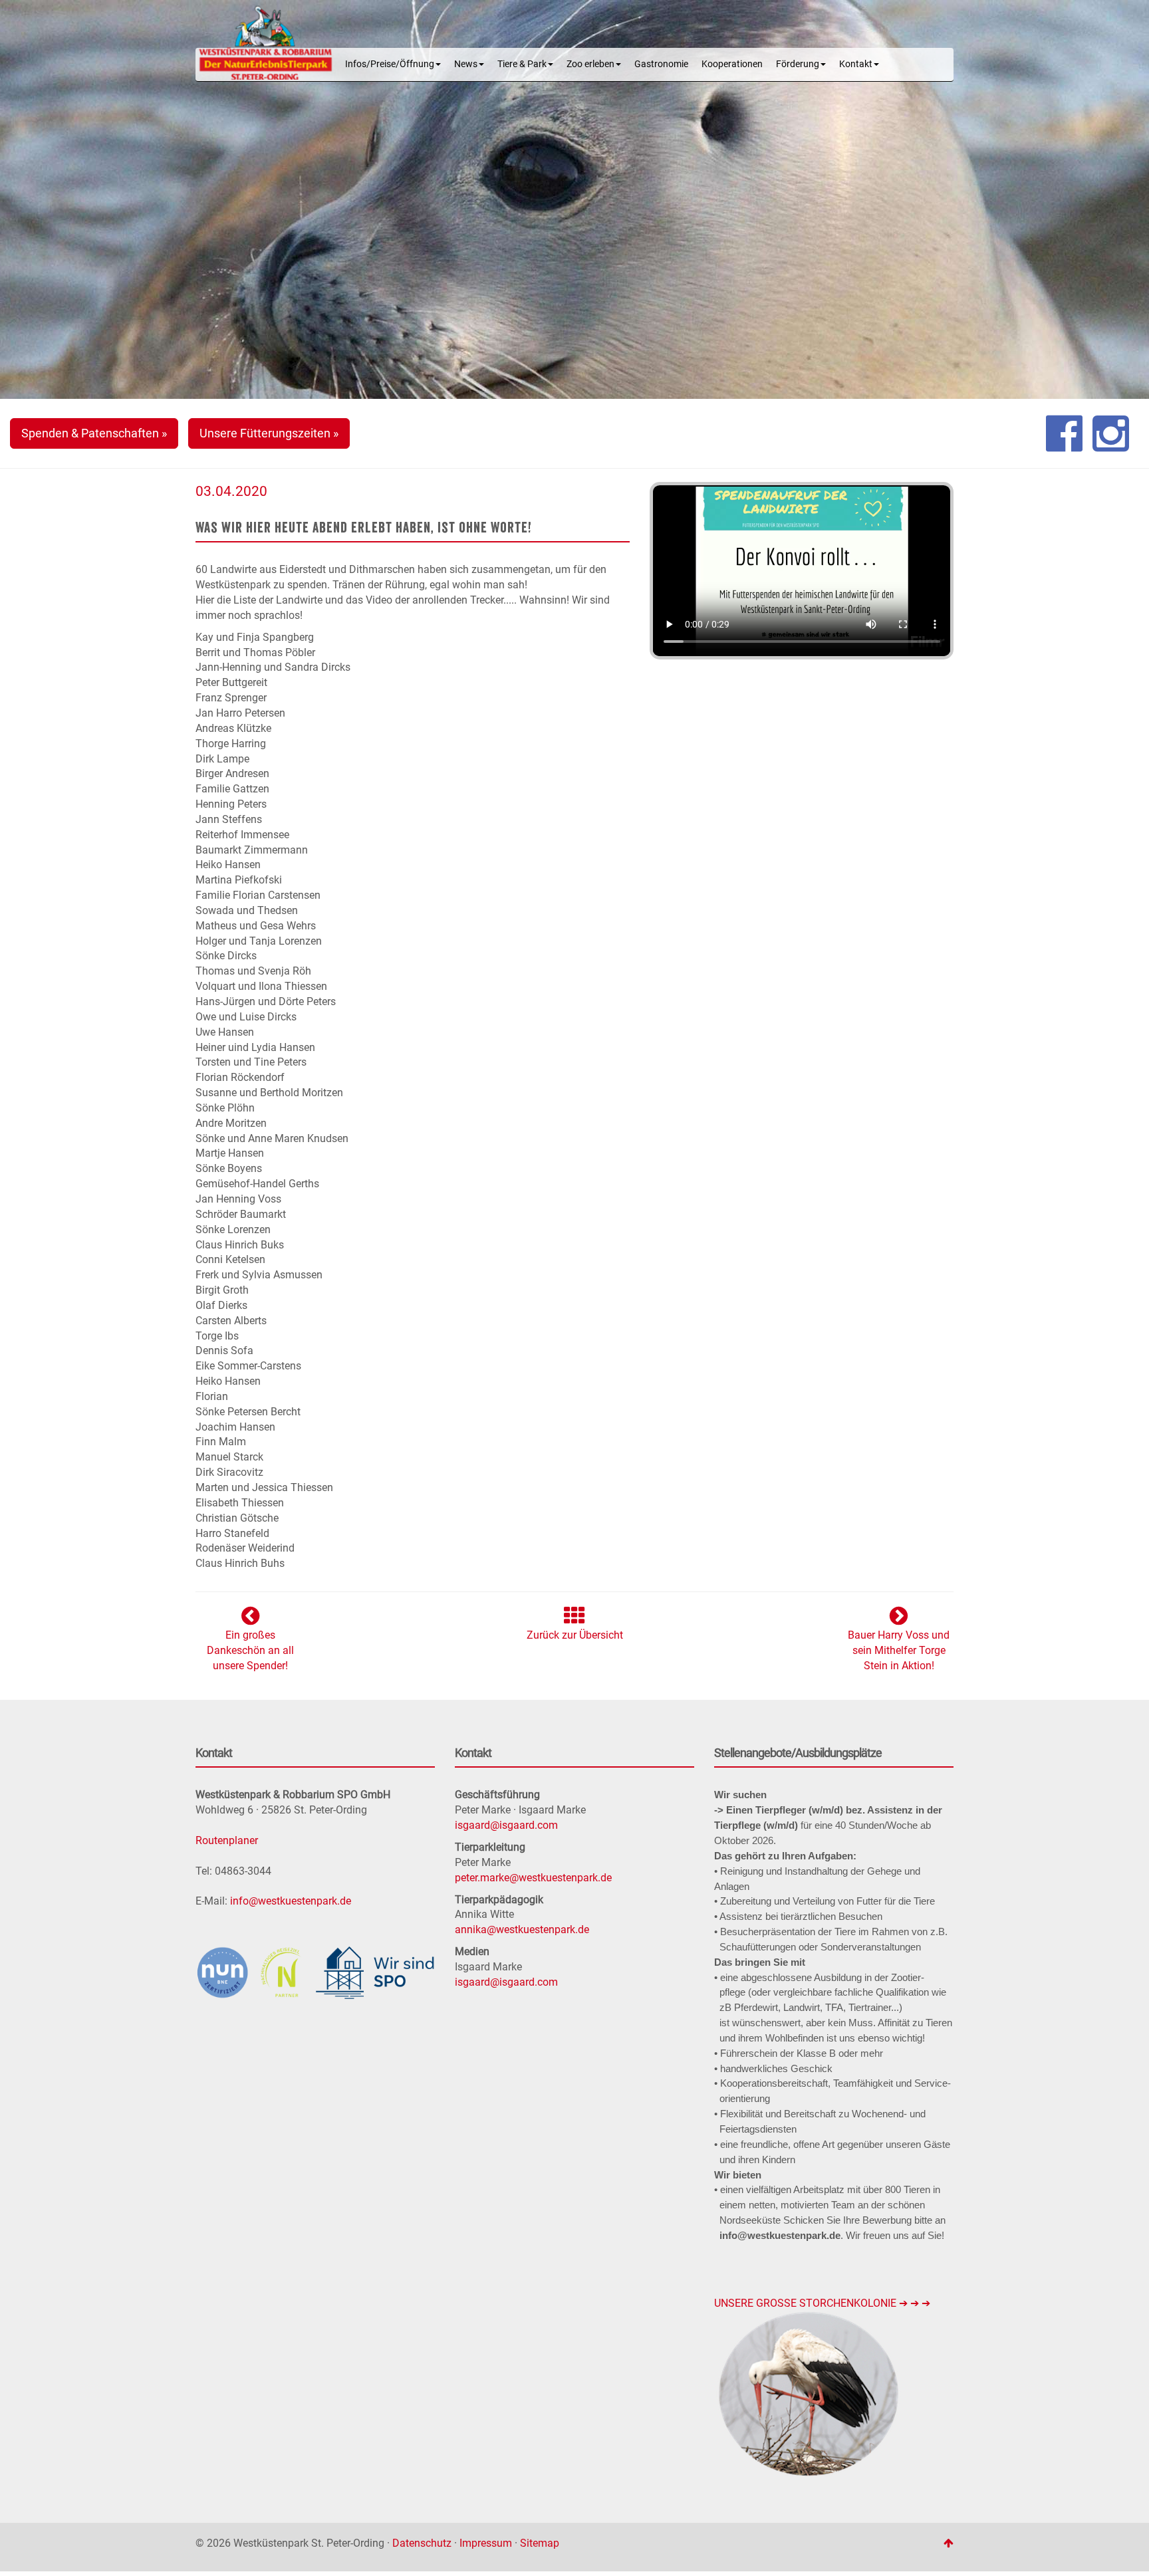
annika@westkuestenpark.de (522, 1930)
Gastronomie (661, 64)
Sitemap (540, 2543)
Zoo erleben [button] (590, 64)
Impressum (486, 2543)
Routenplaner (227, 1840)
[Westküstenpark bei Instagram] (1111, 433)
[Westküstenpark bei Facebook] (1064, 433)
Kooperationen (732, 64)
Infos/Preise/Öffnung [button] (390, 64)
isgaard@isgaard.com (506, 1825)
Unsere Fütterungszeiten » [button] (269, 433)
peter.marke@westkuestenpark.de (533, 1878)
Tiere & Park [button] (522, 64)
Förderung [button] (798, 64)
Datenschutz (422, 2543)
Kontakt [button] (856, 64)
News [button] (466, 64)
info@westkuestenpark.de (291, 1901)
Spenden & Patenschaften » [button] (94, 433)
